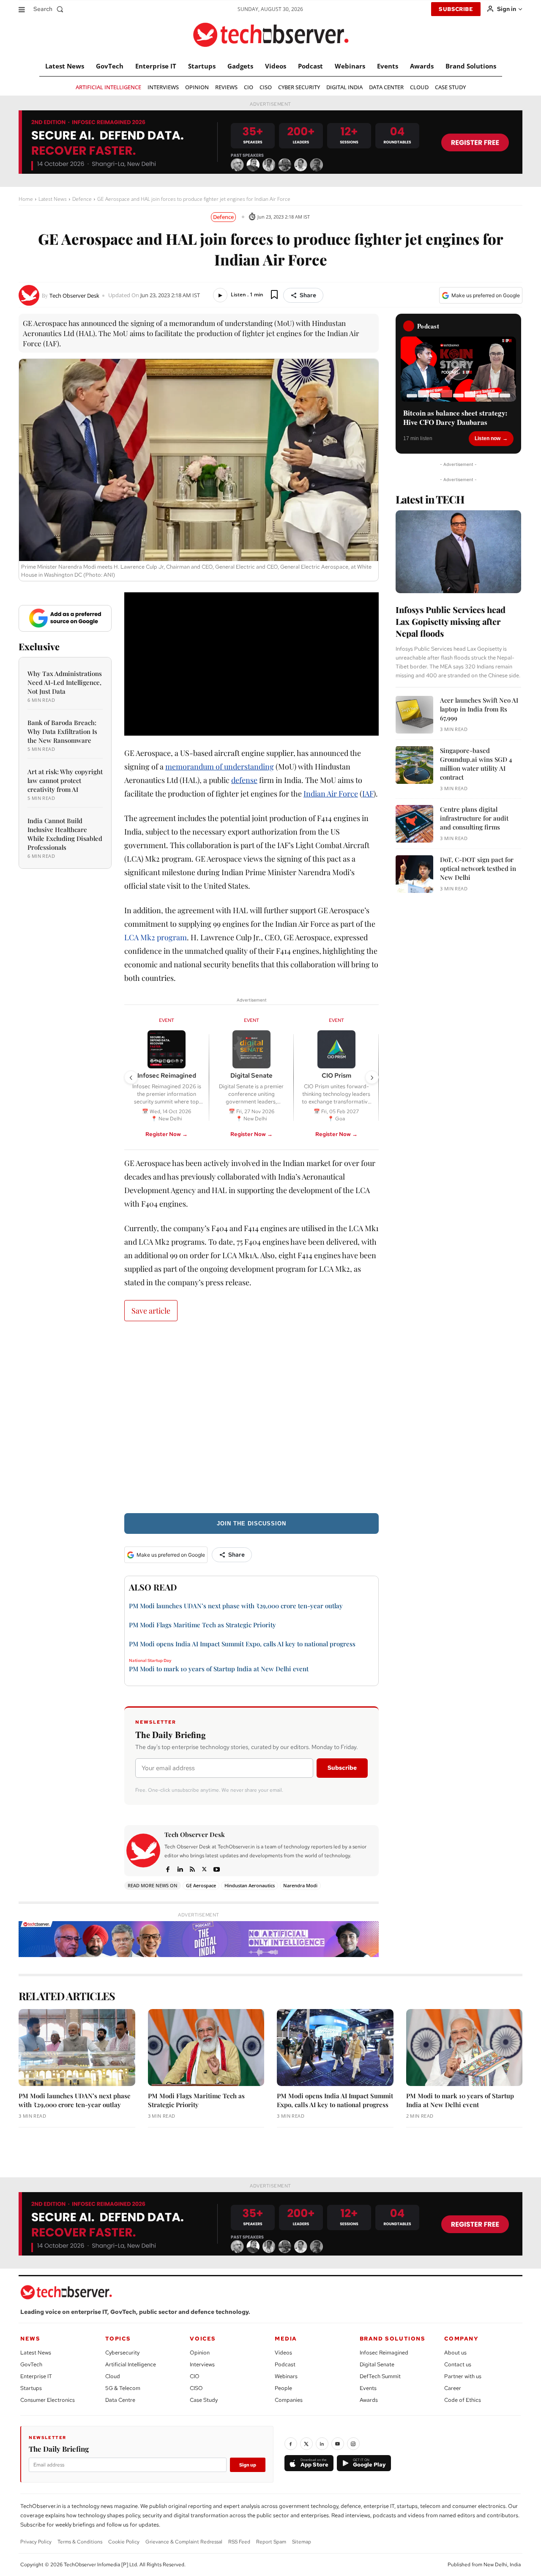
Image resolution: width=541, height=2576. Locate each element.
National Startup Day (150, 1661)
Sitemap (302, 2542)
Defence (82, 199)
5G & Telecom (123, 2388)
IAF (368, 794)
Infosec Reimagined (384, 2353)
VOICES (203, 2339)
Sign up (248, 2465)
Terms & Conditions (80, 2542)
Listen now (488, 438)
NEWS (30, 2339)
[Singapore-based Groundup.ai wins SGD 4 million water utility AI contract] (414, 765)
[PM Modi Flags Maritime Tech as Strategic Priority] (206, 2048)
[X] (204, 1868)
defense (244, 780)
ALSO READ (153, 1587)
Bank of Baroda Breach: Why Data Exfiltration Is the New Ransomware (62, 731)
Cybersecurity (122, 2353)
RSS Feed (239, 2542)
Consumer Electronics (48, 2400)
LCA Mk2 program (156, 937)
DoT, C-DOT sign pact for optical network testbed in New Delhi (478, 868)
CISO (196, 2388)
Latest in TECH (430, 499)
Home (26, 199)
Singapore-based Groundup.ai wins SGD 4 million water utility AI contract (476, 764)
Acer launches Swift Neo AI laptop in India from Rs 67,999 (479, 709)
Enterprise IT (36, 2376)
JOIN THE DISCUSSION (251, 1523)
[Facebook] (168, 1868)
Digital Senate (377, 2364)
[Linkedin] (180, 1868)
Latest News (53, 199)
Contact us (458, 2364)
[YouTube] (338, 2444)
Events (368, 2388)
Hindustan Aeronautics (250, 1885)
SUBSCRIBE (456, 9)
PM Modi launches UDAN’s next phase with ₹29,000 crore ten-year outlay (236, 1606)
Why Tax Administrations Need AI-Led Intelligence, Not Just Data (65, 682)
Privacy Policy (36, 2542)
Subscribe (342, 1768)
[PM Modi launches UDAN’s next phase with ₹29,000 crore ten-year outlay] (77, 2048)
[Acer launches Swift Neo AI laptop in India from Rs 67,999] (414, 715)
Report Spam (271, 2542)
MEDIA (286, 2339)
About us (455, 2353)
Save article (151, 1311)
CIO (195, 2376)
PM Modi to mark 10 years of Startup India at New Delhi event (219, 1669)
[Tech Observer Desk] (30, 295)
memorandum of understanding (220, 767)
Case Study (204, 2400)
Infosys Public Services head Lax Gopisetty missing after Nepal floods (451, 621)
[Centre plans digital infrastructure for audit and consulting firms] (414, 824)
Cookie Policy (124, 2542)
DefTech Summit (380, 2376)
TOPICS (118, 2339)
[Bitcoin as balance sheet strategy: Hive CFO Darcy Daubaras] (458, 369)
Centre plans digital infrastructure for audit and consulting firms (474, 818)
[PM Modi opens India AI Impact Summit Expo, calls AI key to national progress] (335, 2048)
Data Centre (120, 2400)
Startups (31, 2388)
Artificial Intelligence (131, 2364)
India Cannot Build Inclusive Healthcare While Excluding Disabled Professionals (65, 834)
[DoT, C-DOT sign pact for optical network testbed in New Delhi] (414, 874)
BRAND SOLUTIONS (393, 2339)
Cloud (113, 2376)
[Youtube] (217, 1868)
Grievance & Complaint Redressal (184, 2542)
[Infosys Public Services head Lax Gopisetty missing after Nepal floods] (458, 552)
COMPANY (461, 2339)
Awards (369, 2400)
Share (308, 295)
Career (453, 2388)
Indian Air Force (331, 794)
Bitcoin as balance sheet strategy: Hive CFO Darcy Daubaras (455, 418)
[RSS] (192, 1868)
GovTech (31, 2364)
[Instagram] (353, 2444)
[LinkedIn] (322, 2444)
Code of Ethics (463, 2400)
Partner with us (463, 2376)
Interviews (202, 2364)
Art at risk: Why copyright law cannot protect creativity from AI (65, 780)
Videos (283, 2353)
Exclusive (39, 646)
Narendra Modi (300, 1885)
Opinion (200, 2353)
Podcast (285, 2364)
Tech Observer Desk (74, 296)
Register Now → (167, 1134)
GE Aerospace (201, 1885)
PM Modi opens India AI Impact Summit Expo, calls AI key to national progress (242, 1644)
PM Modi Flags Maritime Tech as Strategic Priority (202, 1625)
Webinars (286, 2376)
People (283, 2388)
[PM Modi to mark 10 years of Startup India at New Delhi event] (464, 2048)
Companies (289, 2400)
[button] (50, 9)
